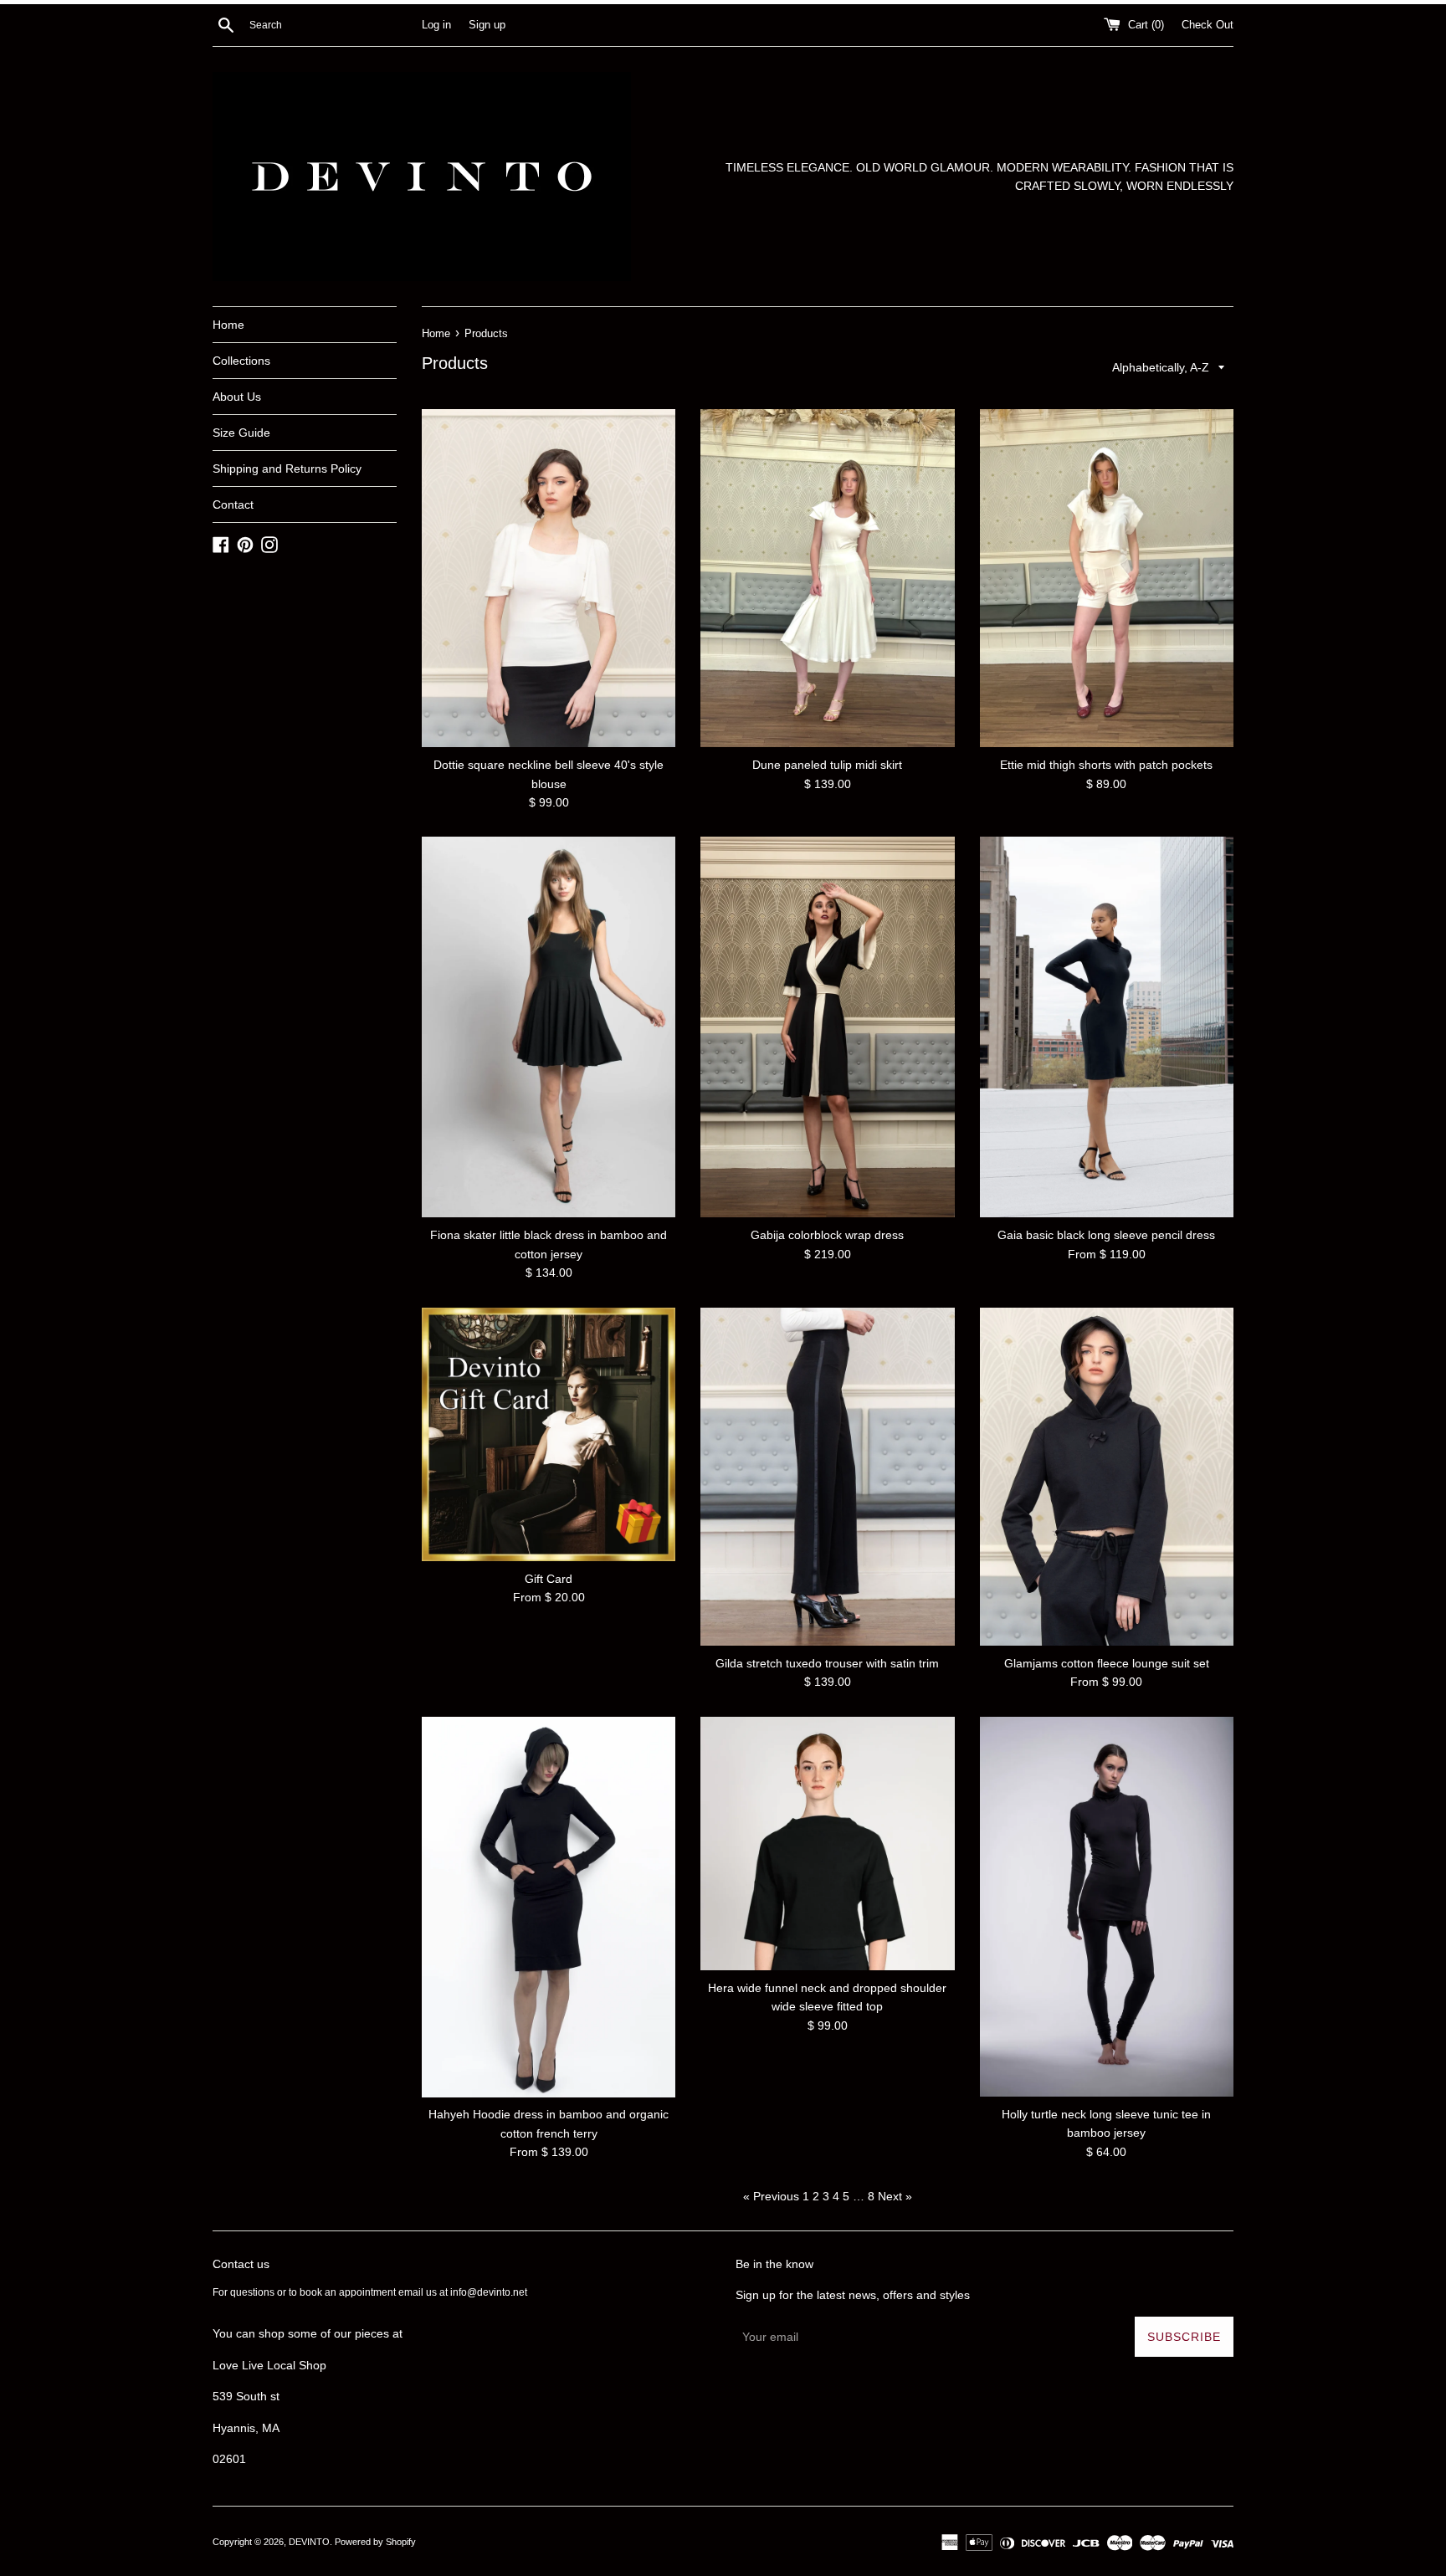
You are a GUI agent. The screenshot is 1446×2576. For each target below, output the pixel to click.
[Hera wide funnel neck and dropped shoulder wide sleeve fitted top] (827, 1844)
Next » (895, 2196)
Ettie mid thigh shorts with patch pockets (1106, 765)
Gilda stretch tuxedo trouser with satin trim (827, 1663)
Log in (436, 25)
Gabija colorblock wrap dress (827, 1235)
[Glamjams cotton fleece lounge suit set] (1107, 1477)
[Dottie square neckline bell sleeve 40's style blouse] (549, 578)
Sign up (487, 25)
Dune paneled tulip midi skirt (827, 765)
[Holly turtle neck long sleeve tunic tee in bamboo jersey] (1107, 1907)
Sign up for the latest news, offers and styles (853, 2295)
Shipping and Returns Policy (287, 469)
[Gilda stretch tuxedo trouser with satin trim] (827, 1477)
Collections (241, 361)
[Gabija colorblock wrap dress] (827, 1027)
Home (228, 325)
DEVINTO (309, 2542)
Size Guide (241, 433)
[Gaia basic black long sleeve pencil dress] (1107, 1027)
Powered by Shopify (375, 2542)
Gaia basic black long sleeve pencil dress (1106, 1235)
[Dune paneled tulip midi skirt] (827, 578)
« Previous (771, 2196)
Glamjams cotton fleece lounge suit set (1107, 1663)
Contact (233, 504)
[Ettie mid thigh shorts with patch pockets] (1107, 578)
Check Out (1208, 25)
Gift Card (549, 1579)
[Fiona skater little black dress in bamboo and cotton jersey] (549, 1027)
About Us (237, 397)
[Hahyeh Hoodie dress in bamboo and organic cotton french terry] (549, 1907)
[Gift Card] (549, 1434)
